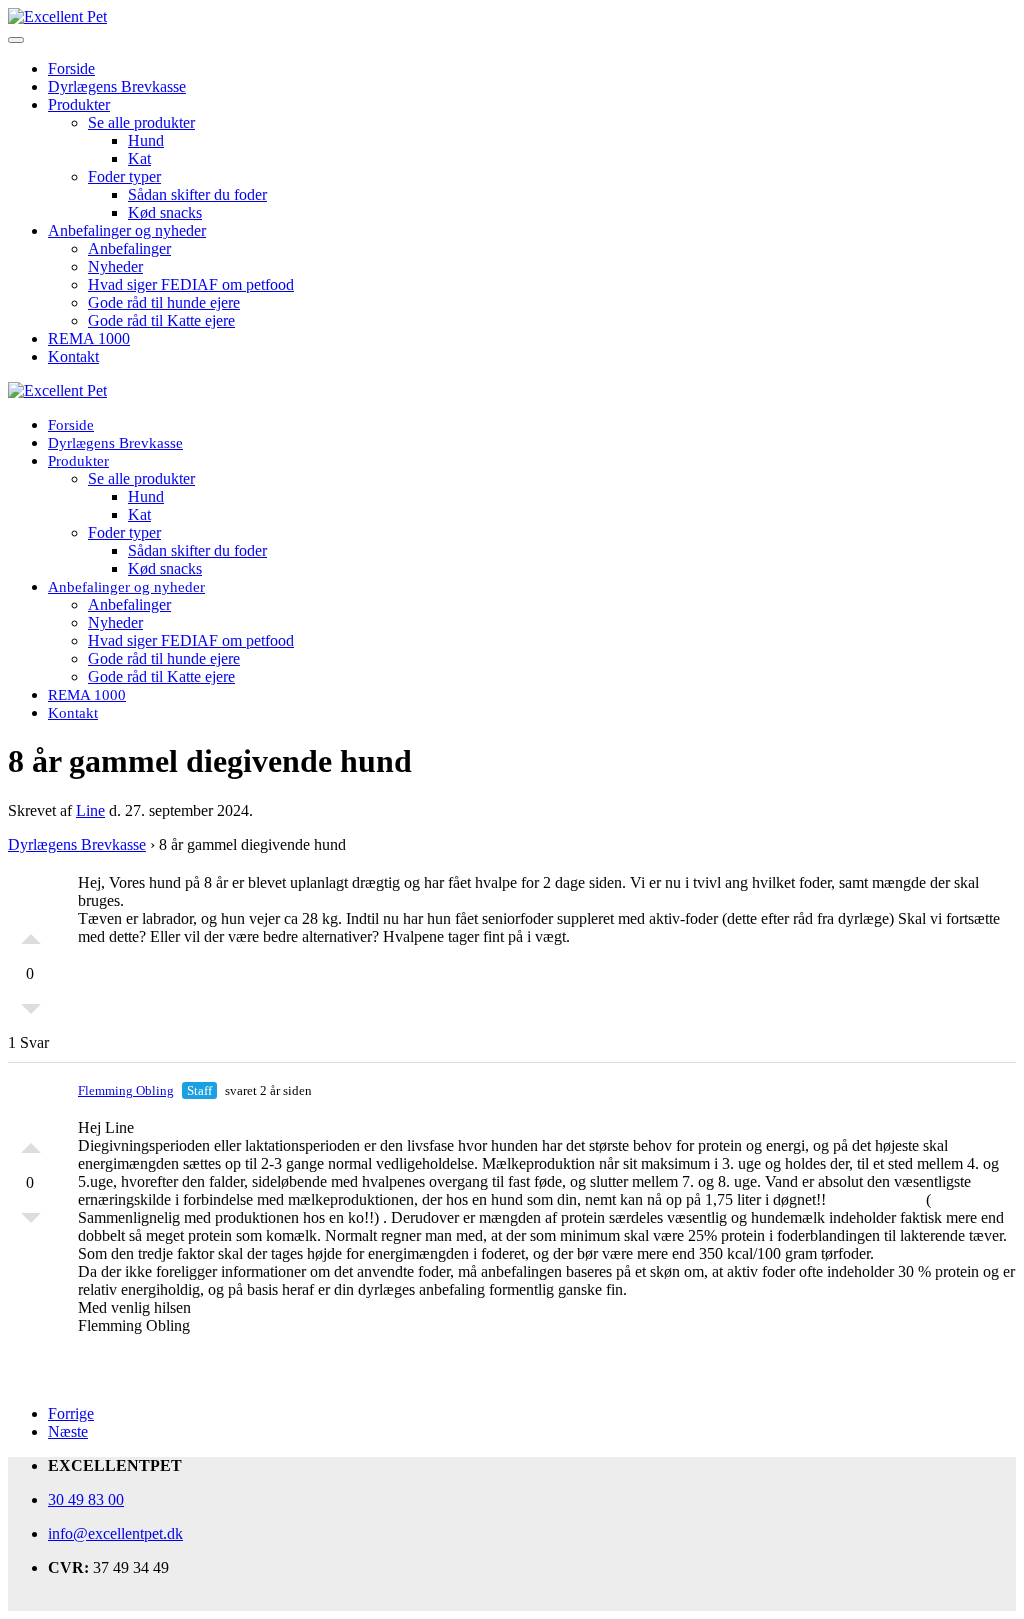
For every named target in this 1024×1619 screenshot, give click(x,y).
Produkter (79, 104)
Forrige (71, 1413)
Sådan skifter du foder (197, 194)
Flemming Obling (126, 1090)
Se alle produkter (141, 122)
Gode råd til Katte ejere (161, 320)
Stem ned (31, 1014)
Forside (71, 68)
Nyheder (115, 266)
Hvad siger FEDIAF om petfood (191, 284)
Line (90, 810)
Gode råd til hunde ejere (164, 302)
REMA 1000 (89, 338)
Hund (146, 140)
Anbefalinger (129, 248)
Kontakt (73, 356)
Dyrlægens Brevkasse (117, 86)
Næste (68, 1431)
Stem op (31, 934)
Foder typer (124, 176)
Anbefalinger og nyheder (127, 230)
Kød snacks (165, 212)
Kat (139, 158)
